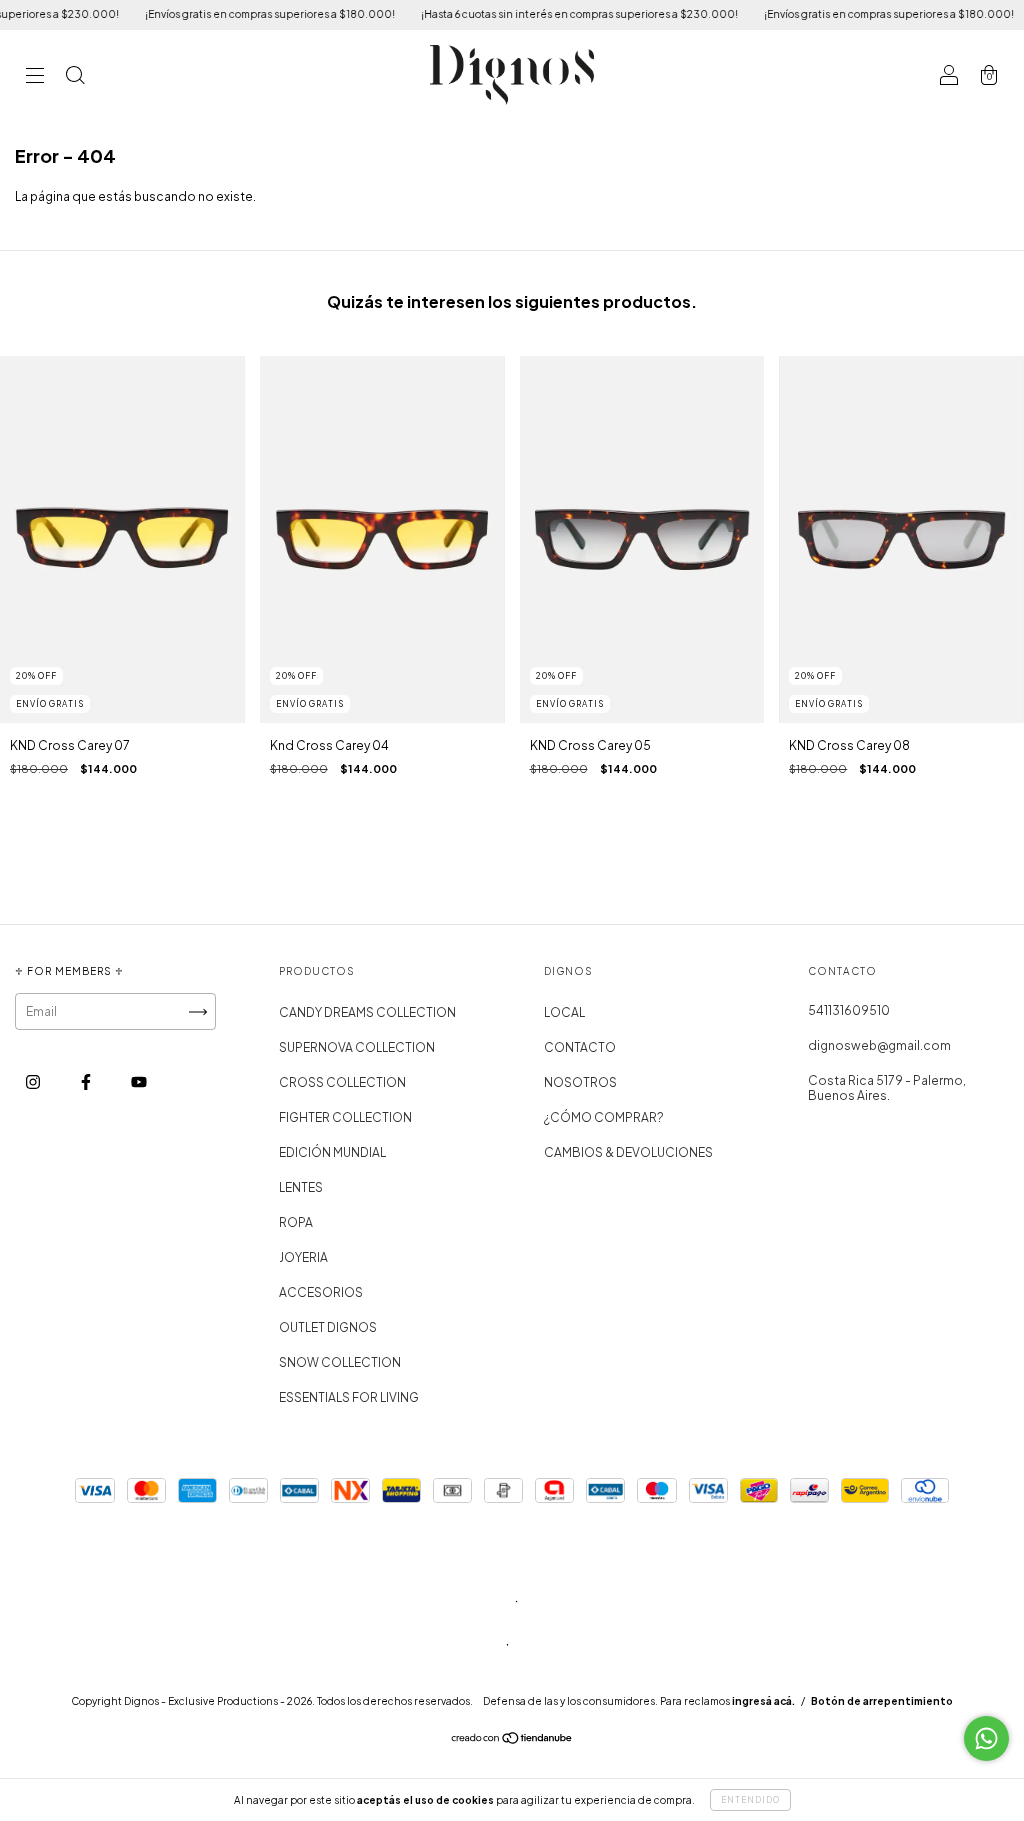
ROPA (296, 1222)
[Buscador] (75, 77)
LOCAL (564, 1012)
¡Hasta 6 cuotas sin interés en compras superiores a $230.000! (550, 14)
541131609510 (849, 1010)
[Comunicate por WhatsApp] (986, 1738)
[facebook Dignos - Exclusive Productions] (87, 1082)
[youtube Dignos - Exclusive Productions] (139, 1082)
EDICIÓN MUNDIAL (332, 1152)
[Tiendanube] (512, 1740)
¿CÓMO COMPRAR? (604, 1117)
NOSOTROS (580, 1082)
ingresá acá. (763, 1701)
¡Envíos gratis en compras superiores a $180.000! (241, 14)
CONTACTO (580, 1047)
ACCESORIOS (321, 1292)
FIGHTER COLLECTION (345, 1117)
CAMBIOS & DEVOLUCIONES (628, 1152)
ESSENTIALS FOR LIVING (349, 1397)
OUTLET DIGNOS (328, 1327)
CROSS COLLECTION (342, 1082)
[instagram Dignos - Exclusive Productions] (34, 1082)
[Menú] (35, 77)
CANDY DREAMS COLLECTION (367, 1012)
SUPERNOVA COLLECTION (357, 1047)
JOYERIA (303, 1257)
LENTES (301, 1187)
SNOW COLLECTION (340, 1362)
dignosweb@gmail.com (879, 1045)
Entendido (750, 1800)
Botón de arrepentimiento (882, 1701)
